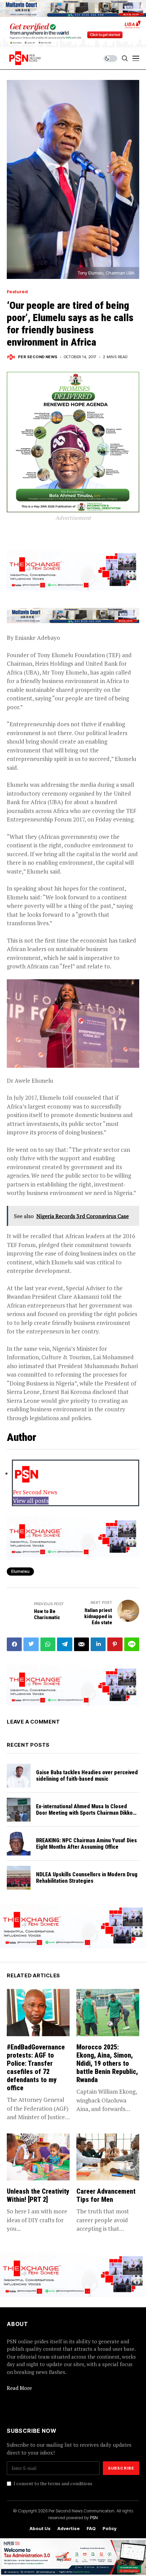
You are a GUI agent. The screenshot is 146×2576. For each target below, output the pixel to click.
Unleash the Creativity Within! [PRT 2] (38, 2195)
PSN (94, 2517)
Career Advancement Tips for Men (106, 2195)
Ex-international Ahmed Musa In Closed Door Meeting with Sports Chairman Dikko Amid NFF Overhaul (84, 1813)
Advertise (69, 2529)
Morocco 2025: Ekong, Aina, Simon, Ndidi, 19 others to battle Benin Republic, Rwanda (107, 2063)
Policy (109, 2529)
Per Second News (38, 357)
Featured (17, 292)
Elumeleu (20, 1571)
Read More (19, 2388)
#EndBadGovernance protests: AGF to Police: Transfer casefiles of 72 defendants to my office (36, 2067)
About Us (40, 2529)
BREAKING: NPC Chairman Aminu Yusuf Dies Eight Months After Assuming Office (86, 1844)
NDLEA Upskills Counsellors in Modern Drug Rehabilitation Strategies (87, 1878)
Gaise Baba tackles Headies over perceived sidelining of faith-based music (87, 1776)
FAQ (91, 2529)
